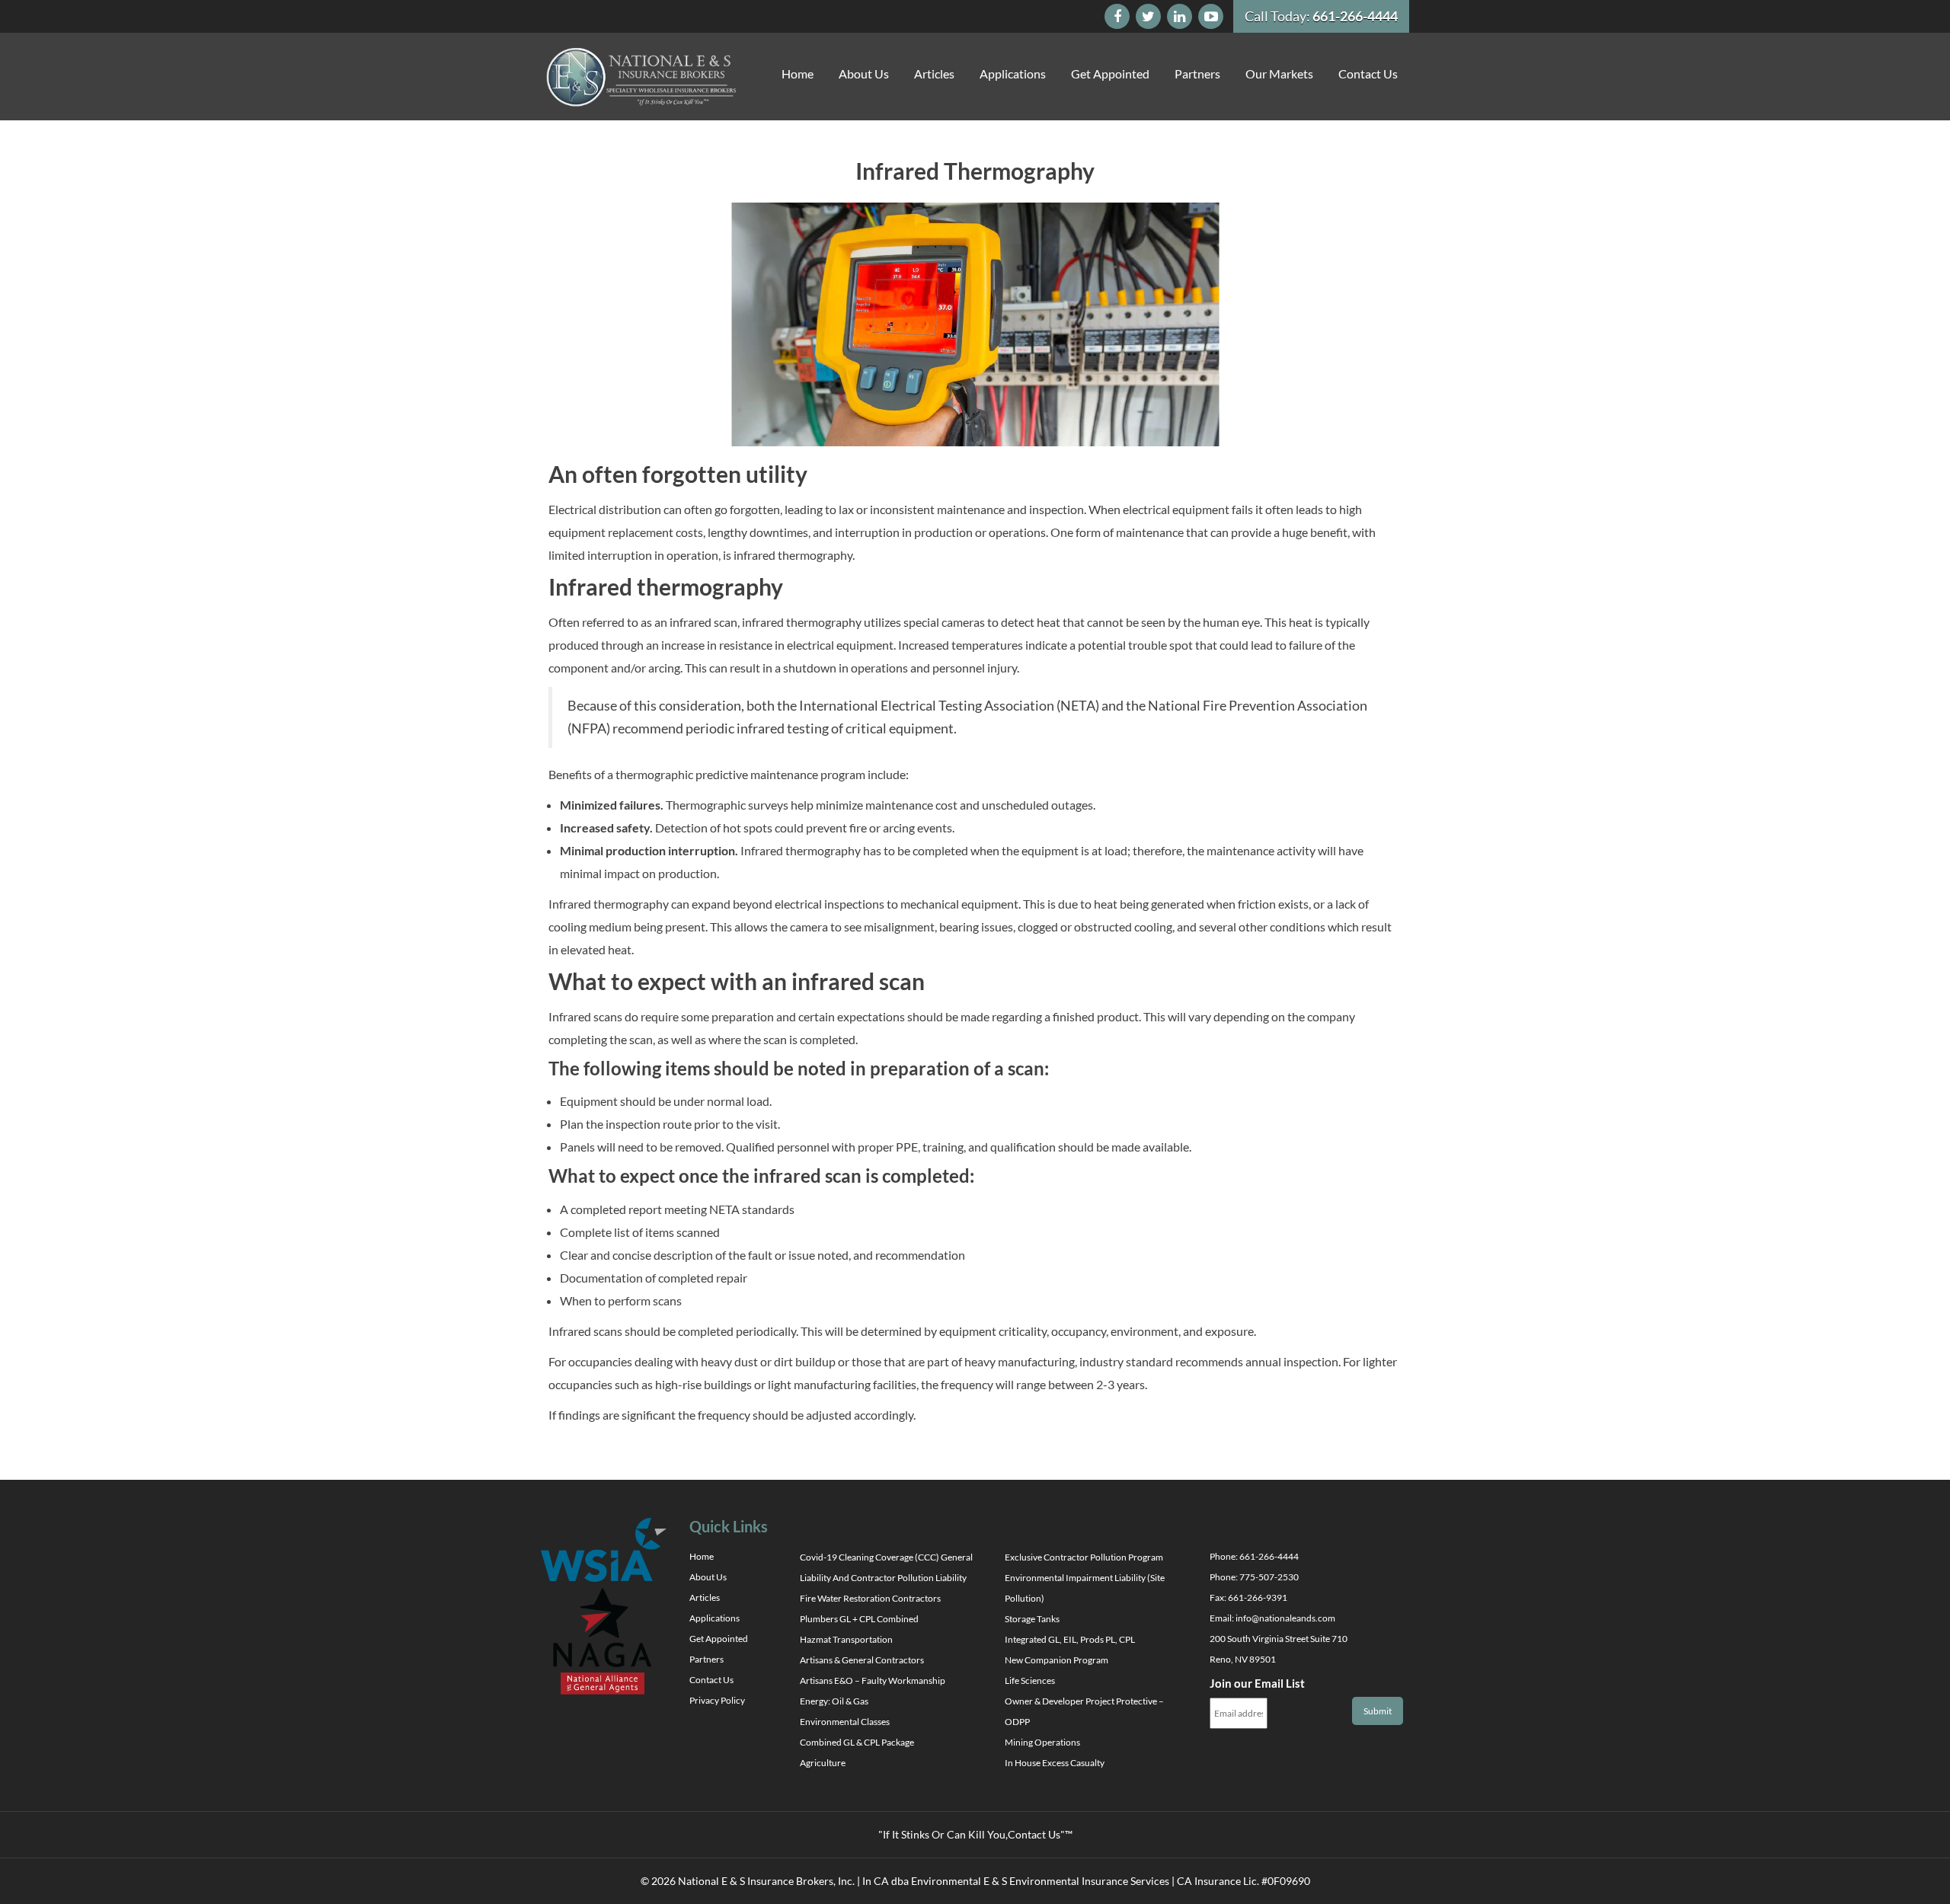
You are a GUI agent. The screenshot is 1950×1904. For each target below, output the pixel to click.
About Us (864, 73)
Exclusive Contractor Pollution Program (1084, 1557)
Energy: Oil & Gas (834, 1701)
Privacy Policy (717, 1700)
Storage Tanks (1032, 1619)
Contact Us (1368, 73)
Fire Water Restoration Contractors (870, 1598)
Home (798, 73)
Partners (1197, 73)
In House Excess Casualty (1055, 1763)
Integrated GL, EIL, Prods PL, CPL (1070, 1639)
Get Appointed (1110, 73)
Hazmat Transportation (846, 1639)
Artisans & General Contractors (862, 1660)
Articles (934, 73)
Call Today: (1321, 16)
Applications (1013, 73)
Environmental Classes (845, 1722)
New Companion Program (1057, 1660)
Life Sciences (1030, 1680)
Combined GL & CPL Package (857, 1742)
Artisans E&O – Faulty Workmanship (873, 1680)
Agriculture (823, 1763)
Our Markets (1279, 73)
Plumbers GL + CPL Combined (859, 1619)
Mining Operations (1042, 1742)
